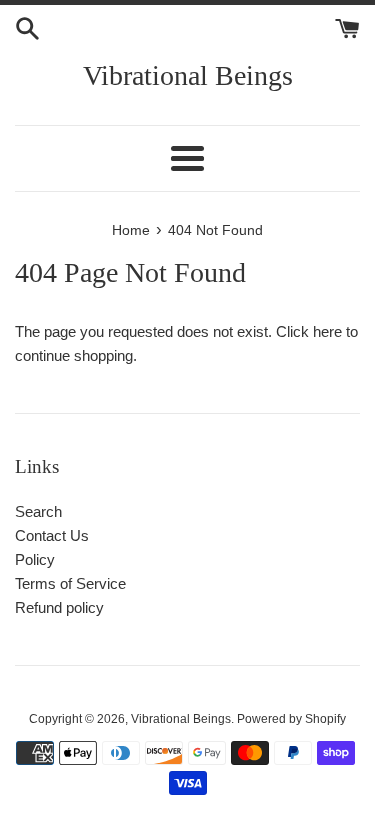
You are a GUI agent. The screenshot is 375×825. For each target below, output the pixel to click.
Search (38, 511)
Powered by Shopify (291, 719)
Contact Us (52, 535)
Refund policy (59, 607)
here (327, 331)
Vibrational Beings (188, 75)
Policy (35, 559)
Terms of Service (70, 583)
